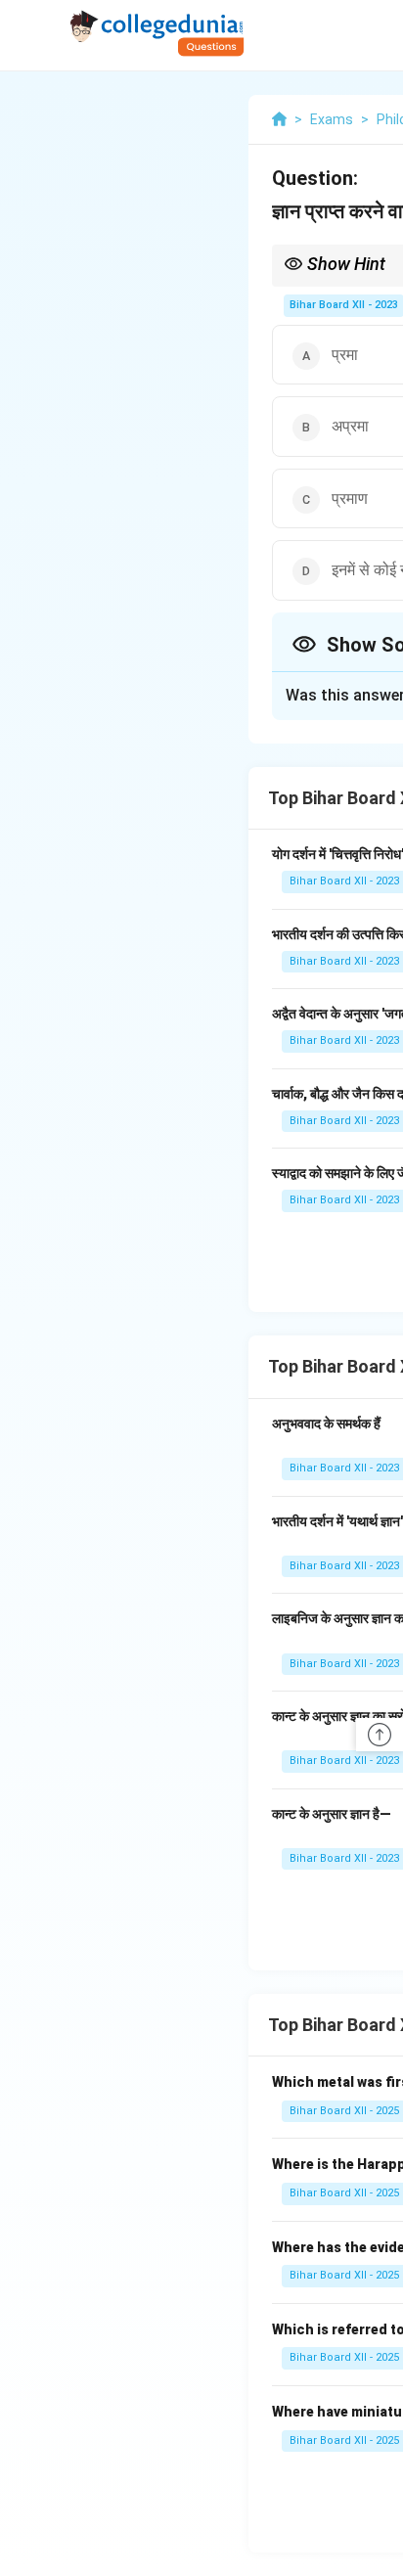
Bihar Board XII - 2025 (344, 2111)
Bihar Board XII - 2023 (344, 305)
